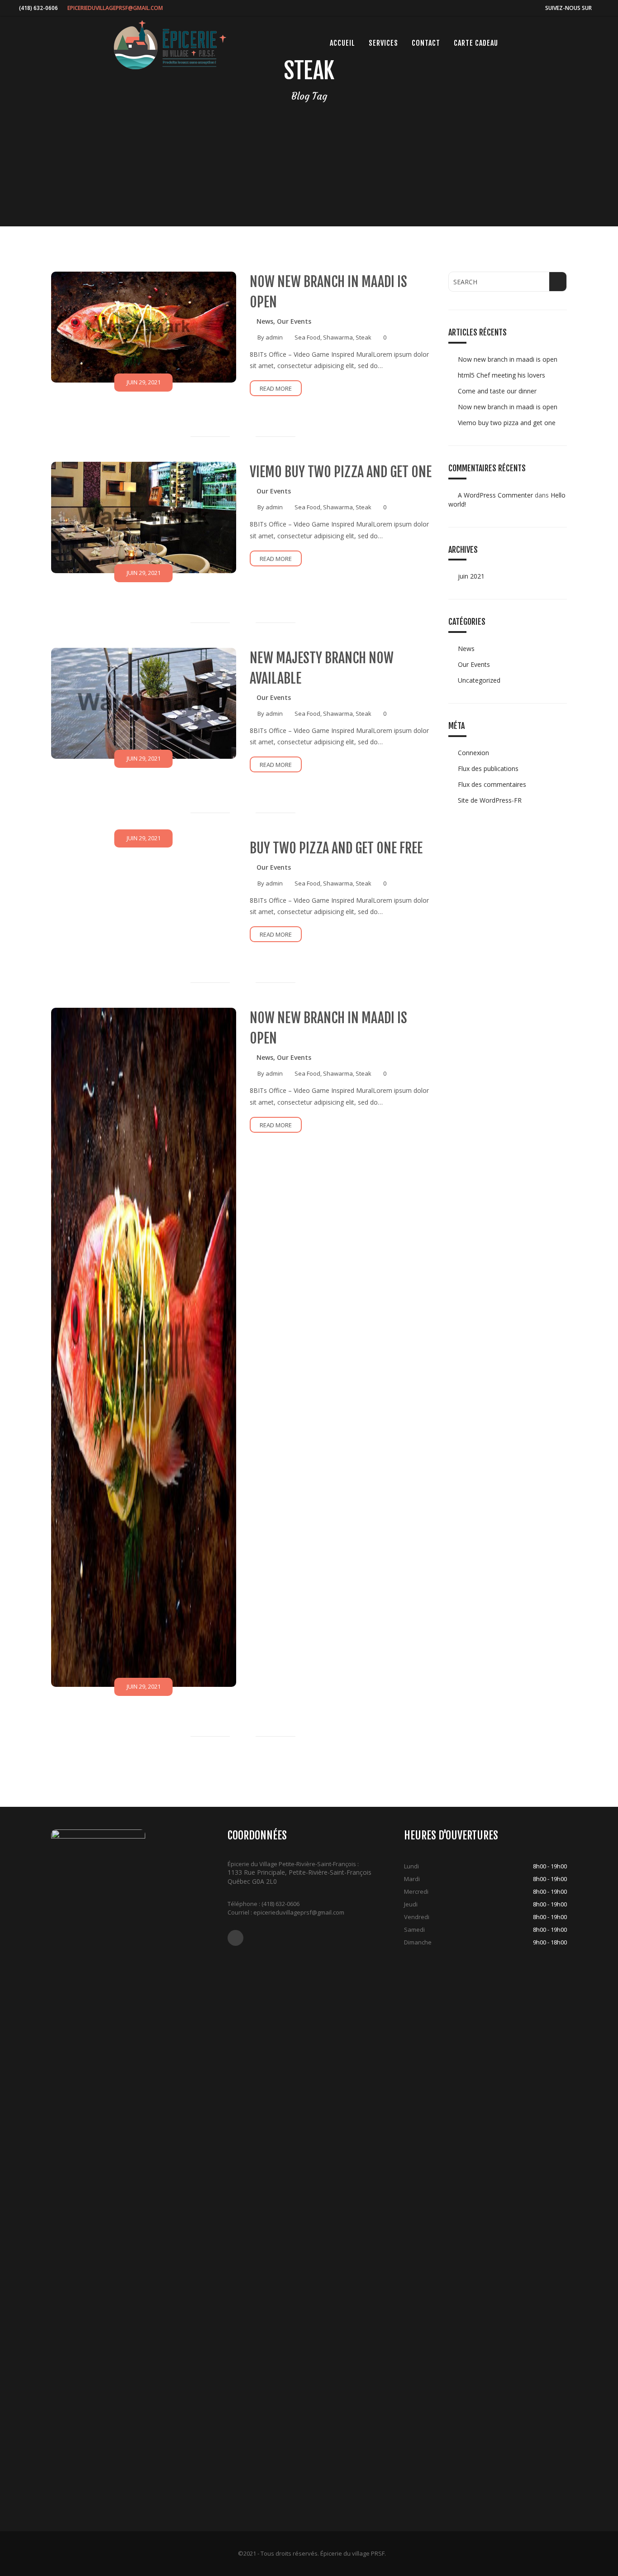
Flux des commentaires (492, 784)
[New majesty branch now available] (144, 703)
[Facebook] (599, 8)
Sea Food (307, 337)
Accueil (342, 43)
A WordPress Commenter (495, 495)
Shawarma (338, 337)
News (265, 321)
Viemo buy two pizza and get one (341, 472)
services (383, 43)
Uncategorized (479, 680)
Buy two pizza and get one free (336, 848)
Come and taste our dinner (497, 391)
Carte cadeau (476, 43)
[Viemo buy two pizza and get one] (144, 517)
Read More (276, 388)
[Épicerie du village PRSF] (170, 45)
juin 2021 (471, 576)
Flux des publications (488, 768)
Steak (364, 337)
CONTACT (426, 43)
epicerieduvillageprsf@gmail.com (115, 8)
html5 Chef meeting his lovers (502, 375)
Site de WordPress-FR (490, 800)
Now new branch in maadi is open (508, 359)
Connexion (473, 753)
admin (274, 337)
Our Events (294, 321)
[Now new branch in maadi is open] (144, 327)
